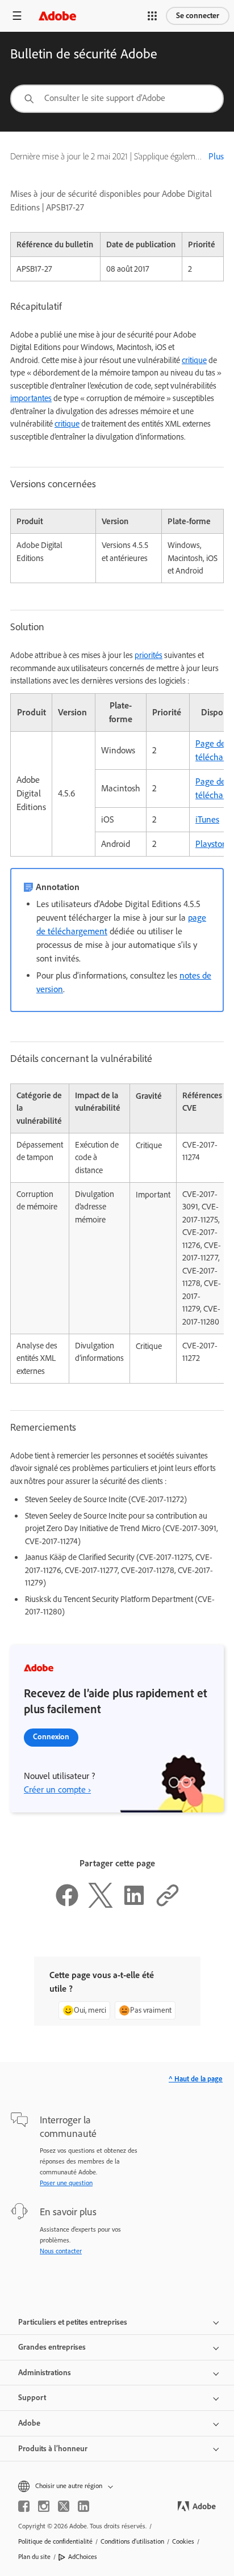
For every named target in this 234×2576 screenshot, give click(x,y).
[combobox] (117, 99)
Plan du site (34, 2557)
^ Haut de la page (196, 2079)
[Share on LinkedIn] (134, 1905)
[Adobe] (57, 16)
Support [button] (32, 2398)
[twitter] (64, 2506)
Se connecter (198, 16)
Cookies (183, 2541)
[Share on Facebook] (67, 1905)
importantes (31, 398)
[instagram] (44, 2506)
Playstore (212, 844)
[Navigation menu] (17, 16)
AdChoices (83, 2557)
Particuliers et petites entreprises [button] (73, 2322)
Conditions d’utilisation (132, 2541)
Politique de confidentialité (55, 2541)
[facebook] (24, 2506)
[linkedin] (83, 2506)
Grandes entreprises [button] (52, 2347)
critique (194, 360)
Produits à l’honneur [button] (53, 2449)
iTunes (207, 819)
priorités (149, 655)
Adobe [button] (29, 2423)
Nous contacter (61, 2251)
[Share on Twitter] (101, 1905)
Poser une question (66, 2183)
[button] (152, 16)
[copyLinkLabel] (168, 1905)
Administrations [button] (45, 2373)
